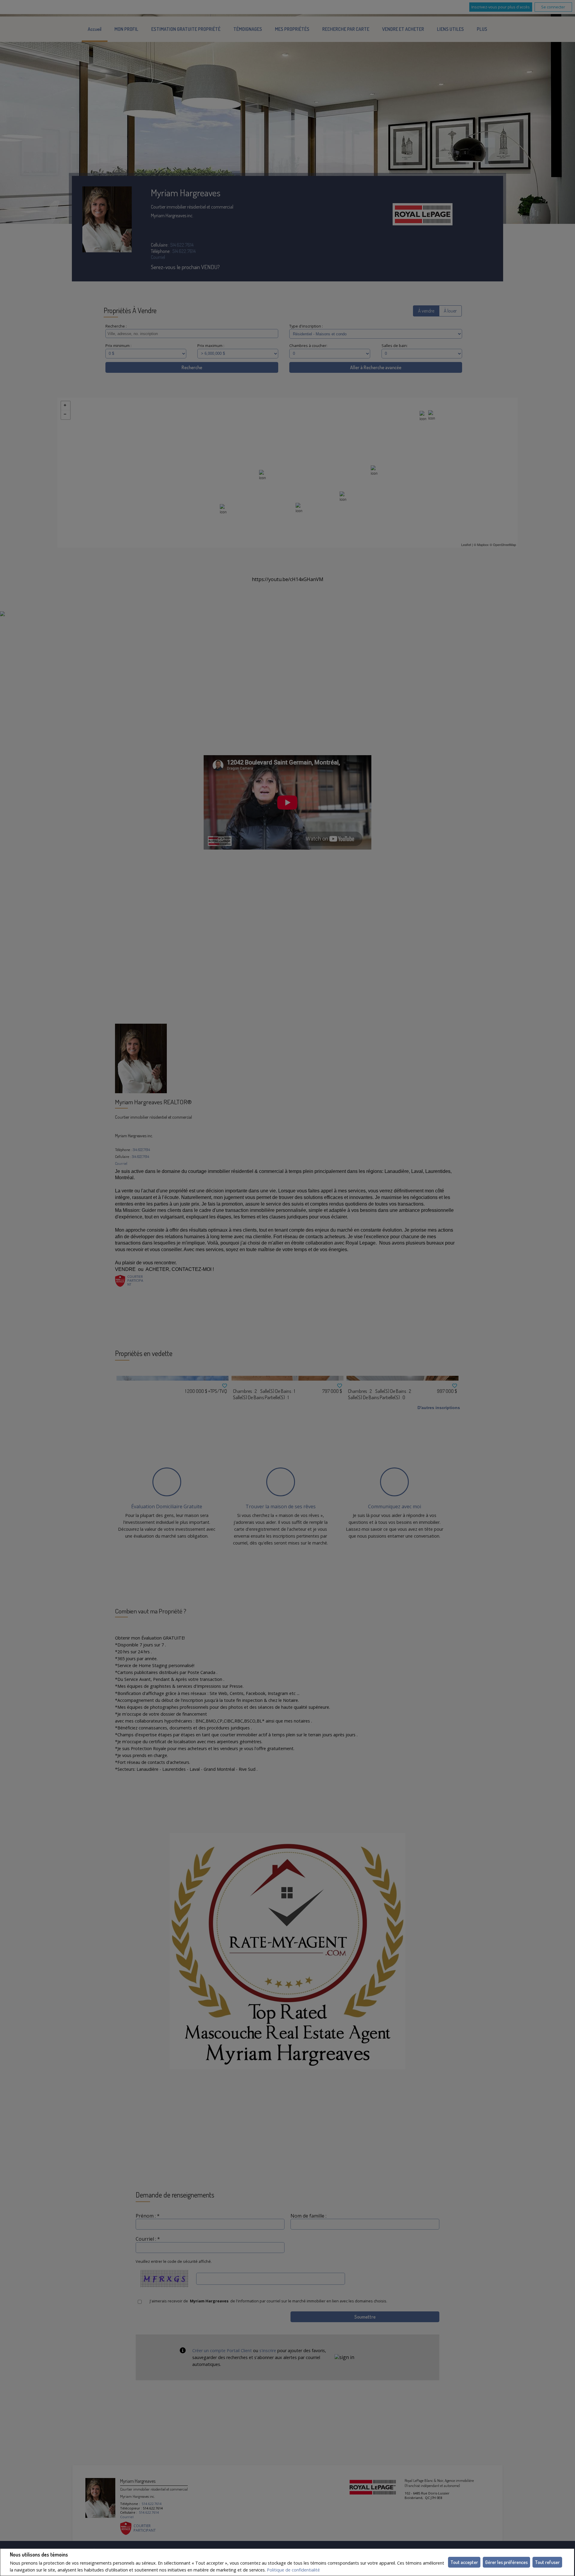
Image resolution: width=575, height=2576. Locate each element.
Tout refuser (547, 2562)
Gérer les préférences (506, 2562)
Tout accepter (464, 2562)
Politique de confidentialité (293, 2570)
